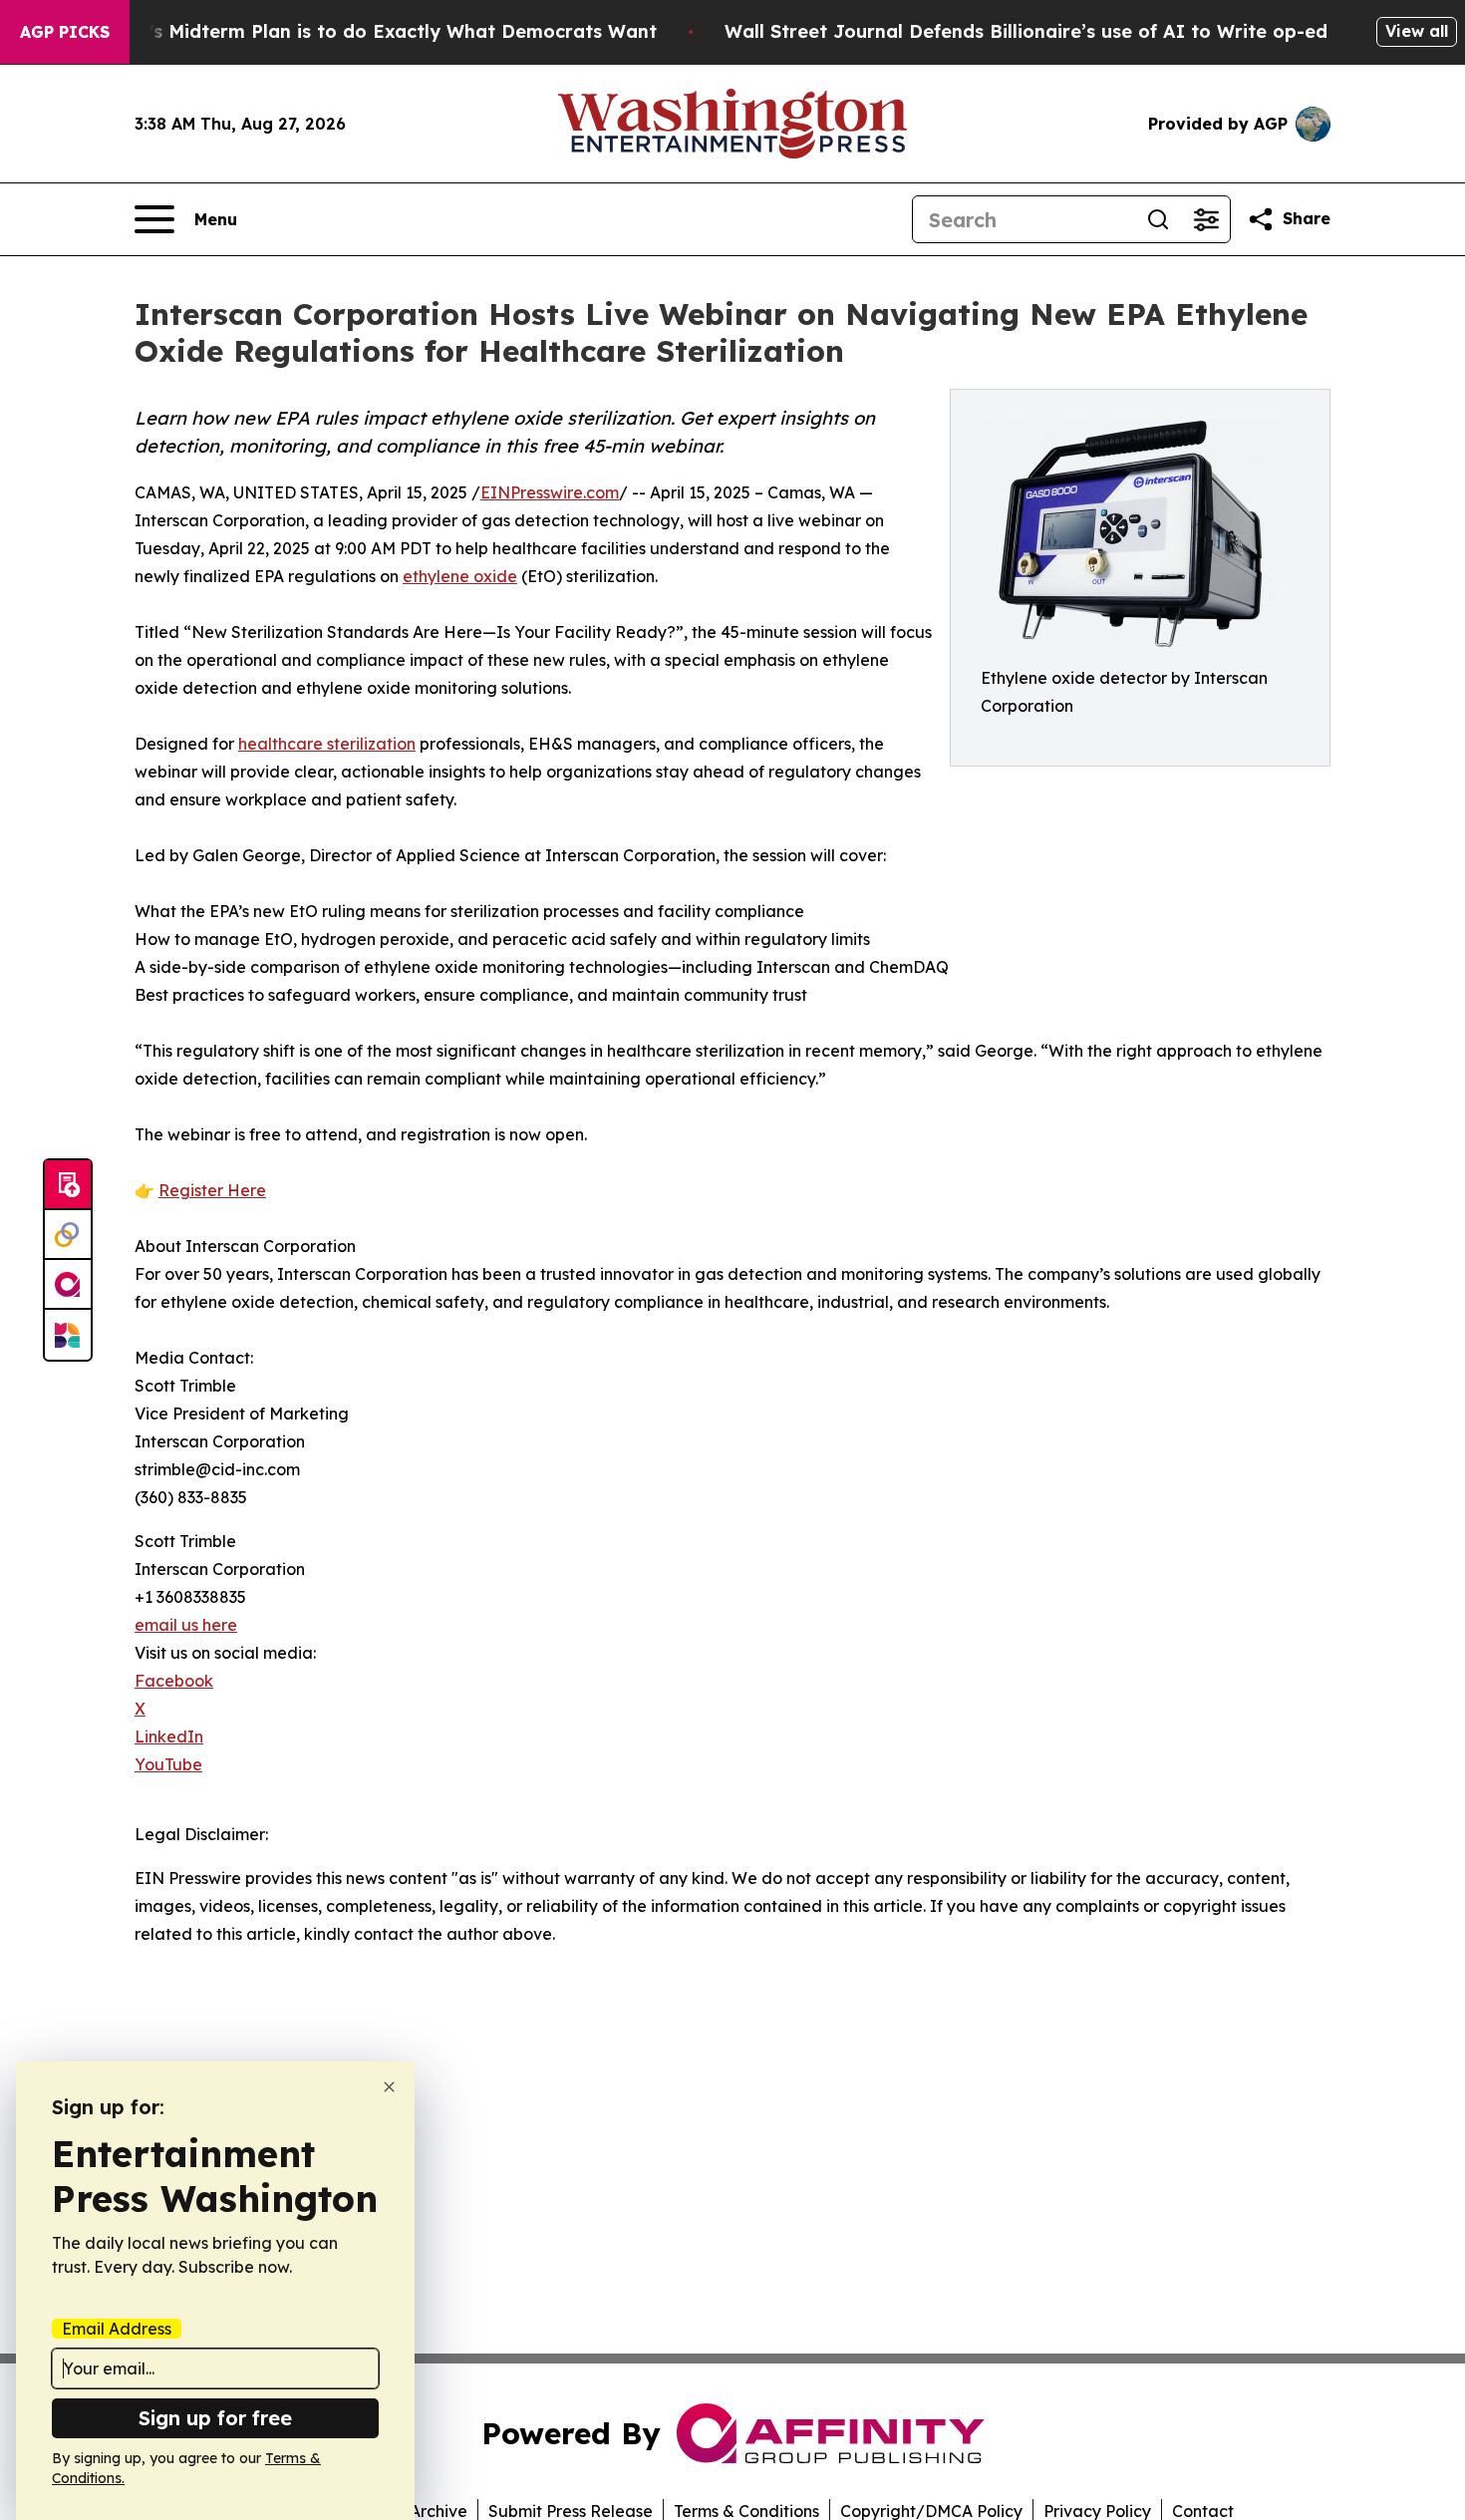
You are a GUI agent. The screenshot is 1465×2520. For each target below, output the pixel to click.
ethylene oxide (460, 576)
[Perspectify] (68, 1235)
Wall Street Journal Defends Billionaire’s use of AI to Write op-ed (1026, 31)
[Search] (1158, 219)
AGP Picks (65, 32)
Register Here (212, 1190)
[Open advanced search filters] (1206, 219)
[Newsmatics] (68, 1335)
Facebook (174, 1681)
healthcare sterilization (327, 744)
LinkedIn (169, 1736)
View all (1417, 31)
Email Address (117, 2329)
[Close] (389, 2087)
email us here (186, 1625)
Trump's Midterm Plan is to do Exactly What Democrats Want (374, 31)
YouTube (168, 1764)
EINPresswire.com (550, 492)
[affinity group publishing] (68, 1285)
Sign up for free (215, 2418)
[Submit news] (68, 1185)
